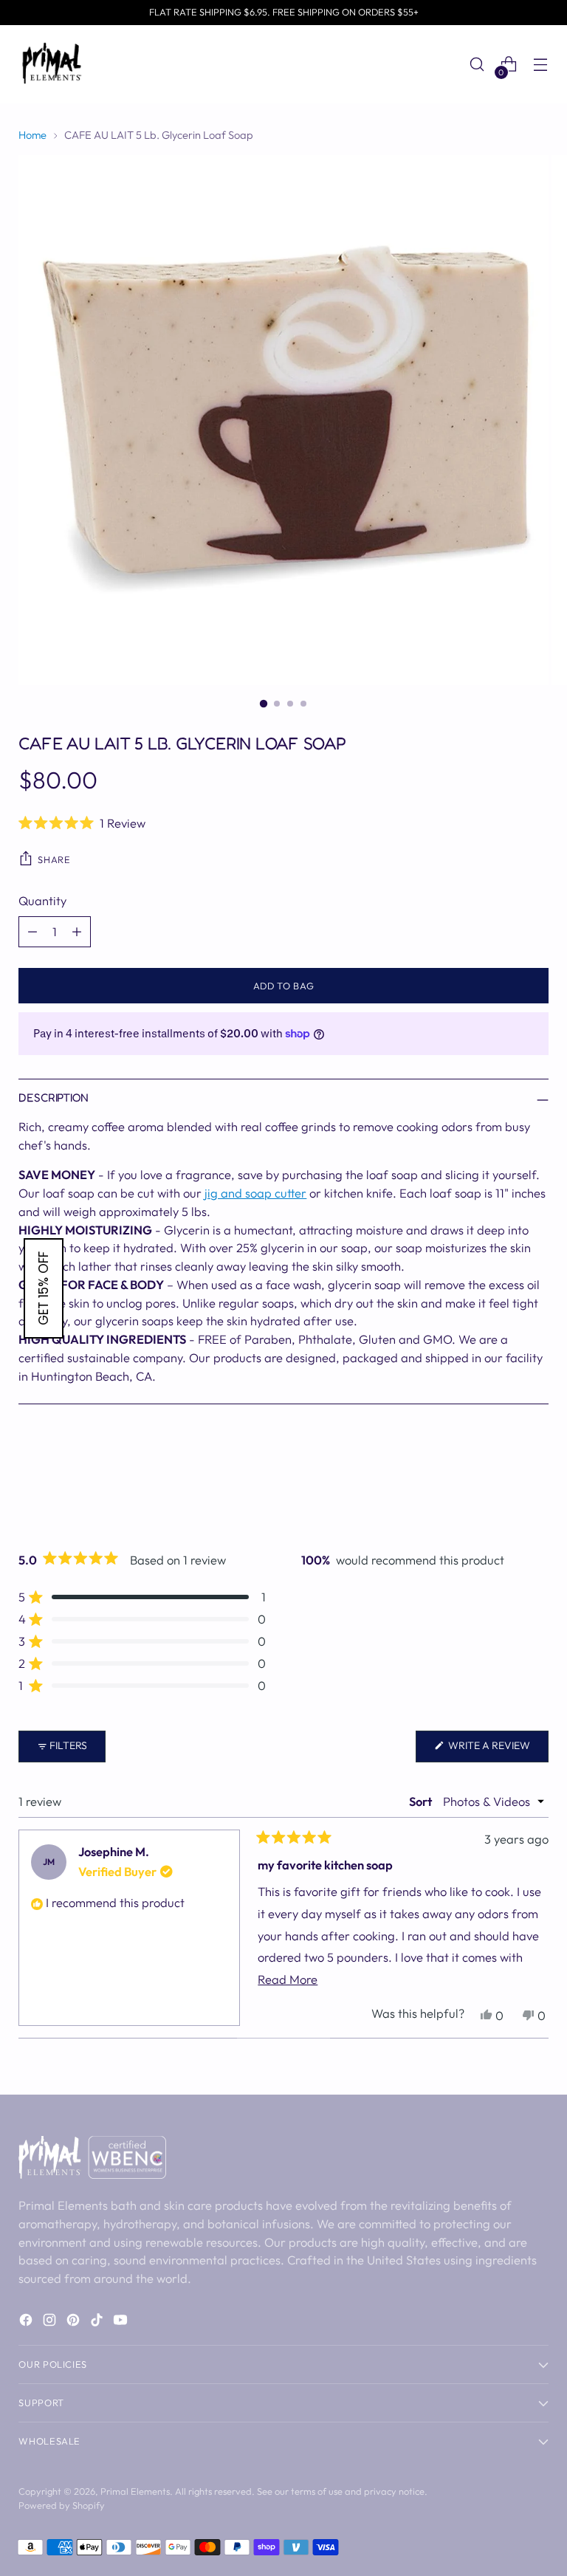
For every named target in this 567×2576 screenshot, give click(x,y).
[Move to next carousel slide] (536, 1485)
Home (32, 135)
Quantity (42, 900)
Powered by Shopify (62, 2505)
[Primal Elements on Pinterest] (75, 2322)
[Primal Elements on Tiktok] (98, 2322)
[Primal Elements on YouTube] (122, 2322)
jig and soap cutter (255, 1193)
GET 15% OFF (44, 1288)
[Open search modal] (477, 65)
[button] (283, 822)
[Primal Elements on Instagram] (51, 2322)
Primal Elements (135, 2491)
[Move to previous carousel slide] (502, 1486)
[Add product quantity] (77, 932)
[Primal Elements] (52, 64)
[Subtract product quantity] (32, 932)
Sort (422, 1801)
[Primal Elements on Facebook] (27, 2322)
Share (54, 859)
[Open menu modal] (541, 65)
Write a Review (497, 1750)
